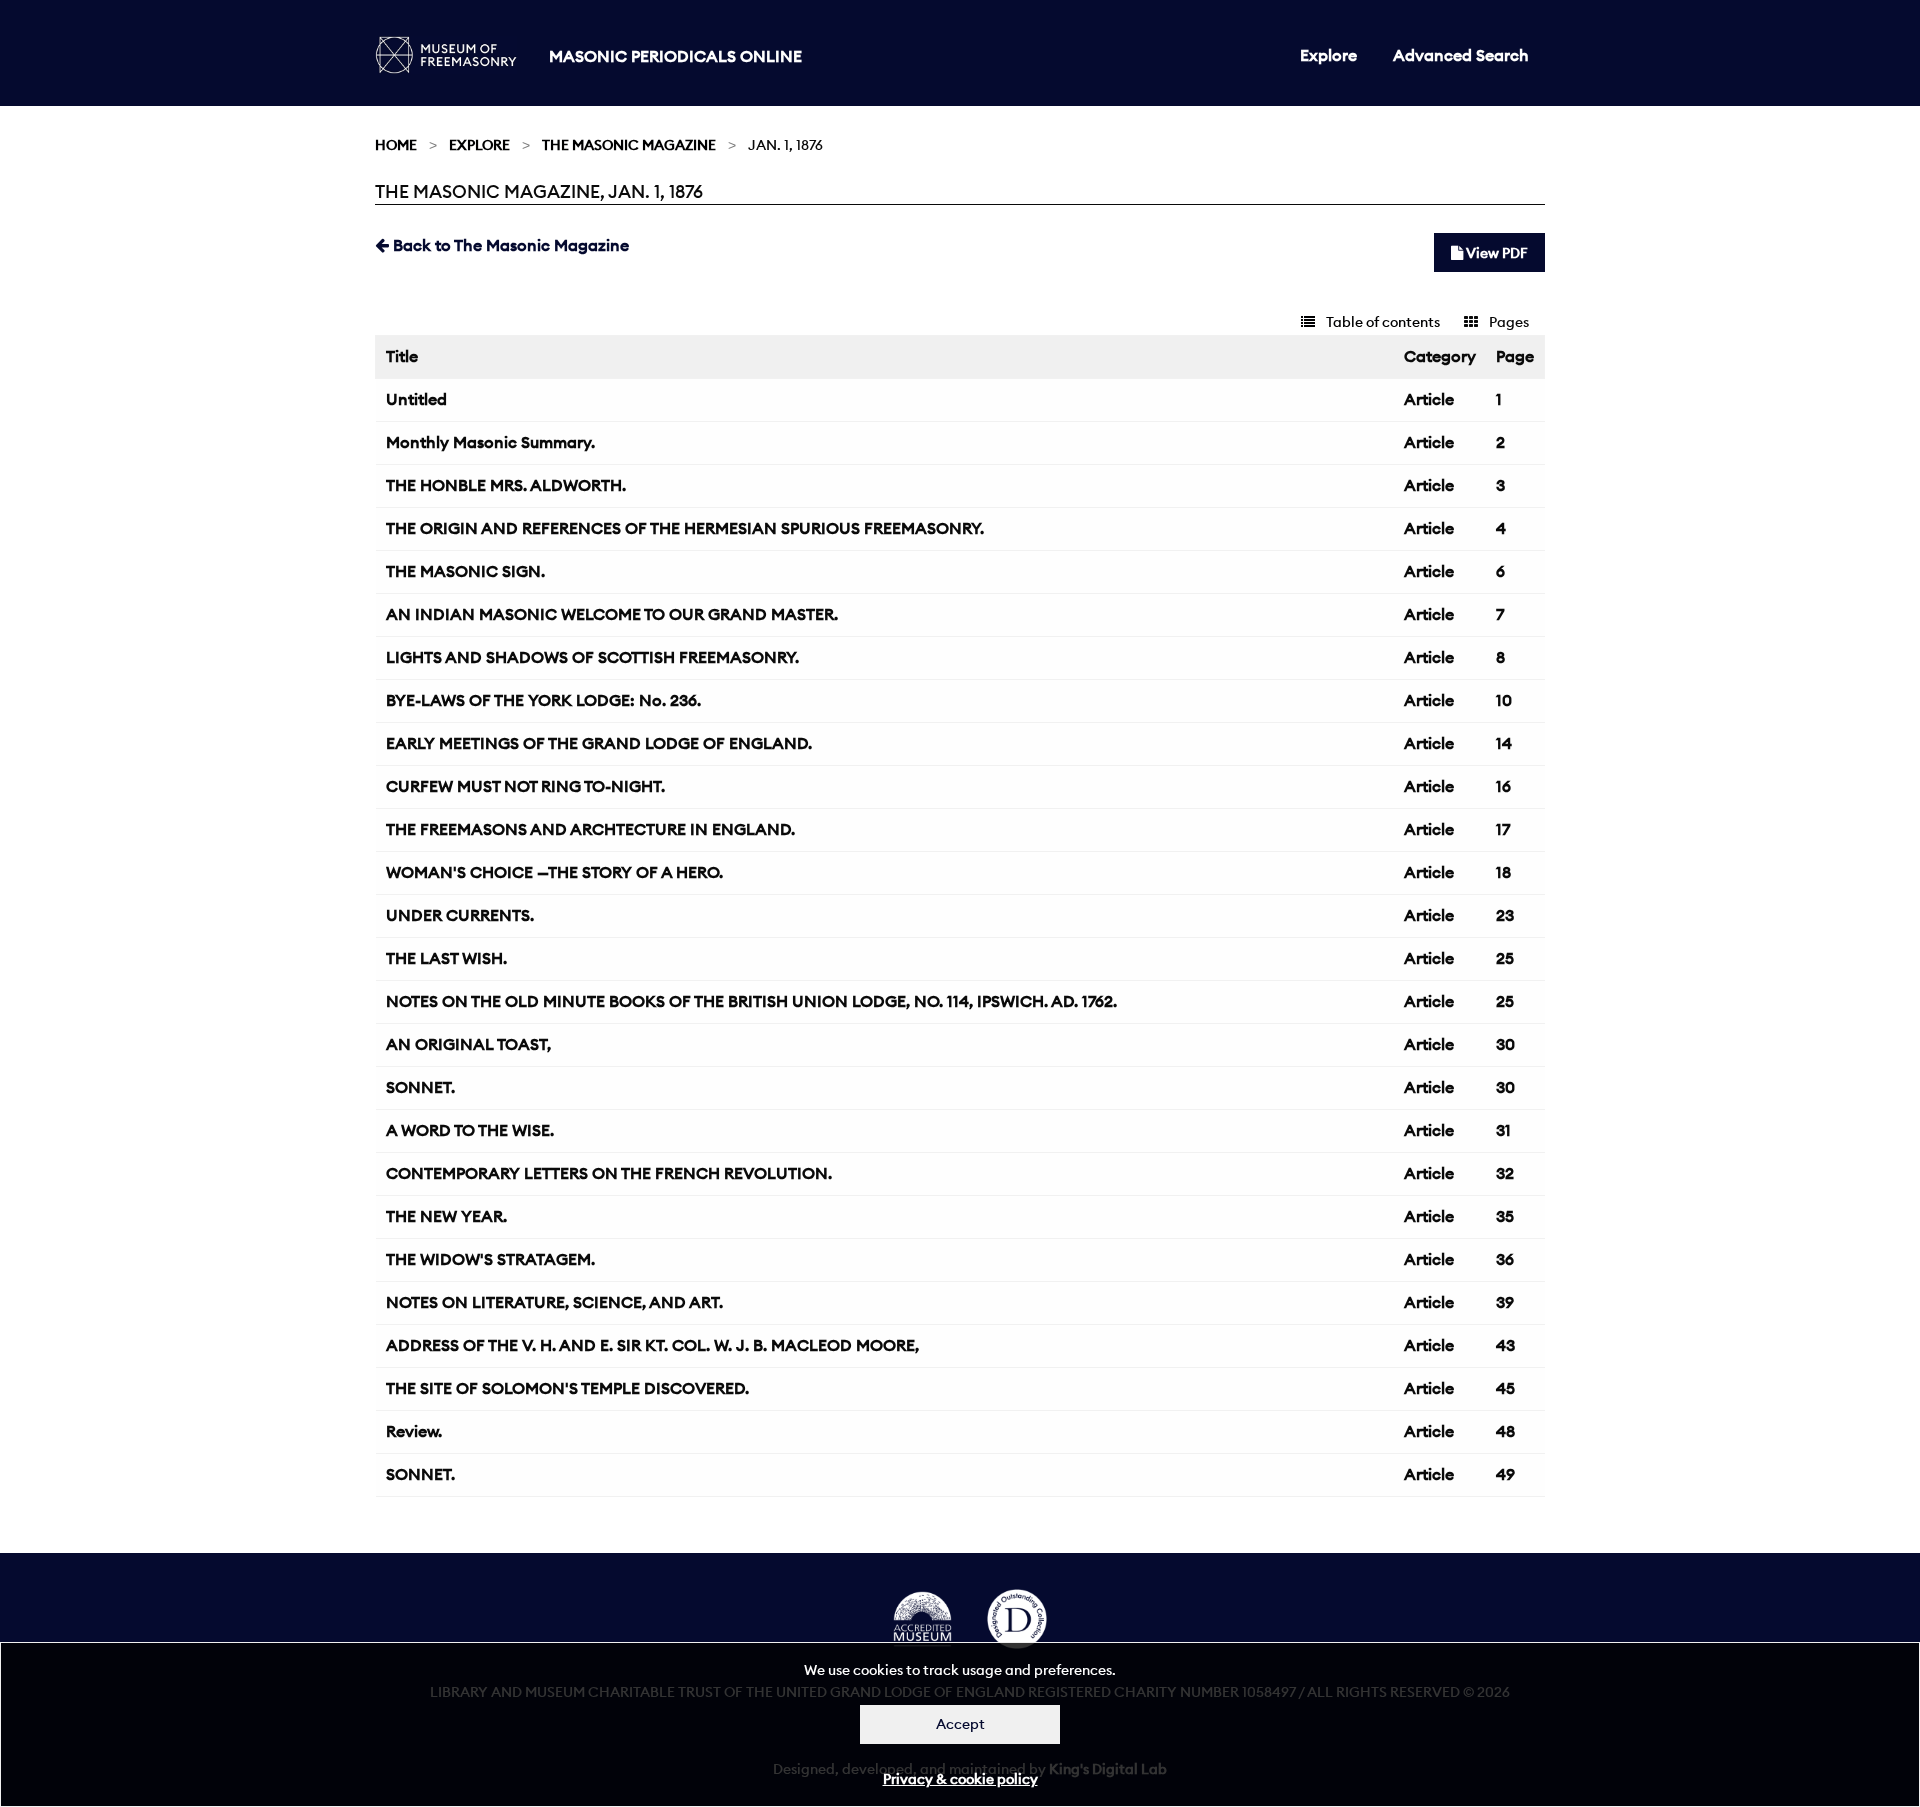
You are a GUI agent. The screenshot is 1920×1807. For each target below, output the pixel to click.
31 (1503, 1130)
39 (1505, 1302)
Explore (1328, 55)
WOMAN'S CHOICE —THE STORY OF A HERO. (554, 872)
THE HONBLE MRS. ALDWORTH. (506, 485)
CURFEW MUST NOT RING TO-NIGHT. (525, 786)
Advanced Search (1461, 55)
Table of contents (1381, 322)
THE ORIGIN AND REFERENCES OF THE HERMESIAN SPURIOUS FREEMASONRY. (685, 528)
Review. (414, 1431)
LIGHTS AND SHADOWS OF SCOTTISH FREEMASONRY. (592, 657)
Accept (960, 1724)
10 (1504, 700)
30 (1505, 1044)
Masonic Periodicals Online (675, 56)
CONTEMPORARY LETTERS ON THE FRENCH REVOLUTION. (609, 1173)
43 (1505, 1345)
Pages (1507, 322)
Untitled (416, 399)
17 (1503, 829)
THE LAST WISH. (446, 958)
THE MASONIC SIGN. (465, 571)
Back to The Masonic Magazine (509, 245)
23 (1505, 915)
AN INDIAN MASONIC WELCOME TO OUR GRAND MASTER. (612, 614)
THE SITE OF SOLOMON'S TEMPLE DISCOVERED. (567, 1388)
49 (1505, 1474)
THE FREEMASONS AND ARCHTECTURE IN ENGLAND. (590, 829)
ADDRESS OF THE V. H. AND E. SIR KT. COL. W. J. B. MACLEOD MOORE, (652, 1345)
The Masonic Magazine (629, 145)
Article (1429, 399)
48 (1505, 1431)
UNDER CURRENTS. (460, 915)
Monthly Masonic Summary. (490, 442)
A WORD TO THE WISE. (470, 1130)
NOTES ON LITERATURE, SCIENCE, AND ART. (554, 1302)
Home (396, 145)
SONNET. (420, 1087)
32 (1505, 1173)
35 (1505, 1216)
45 (1505, 1388)
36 (1505, 1259)
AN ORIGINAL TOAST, (468, 1044)
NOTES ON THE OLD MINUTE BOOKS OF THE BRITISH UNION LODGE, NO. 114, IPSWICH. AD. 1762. (751, 1001)
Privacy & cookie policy (960, 1779)
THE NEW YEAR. (446, 1216)
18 (1503, 872)
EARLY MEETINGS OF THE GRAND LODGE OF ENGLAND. (599, 743)
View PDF (1495, 253)
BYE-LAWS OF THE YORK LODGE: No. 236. (543, 700)
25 (1505, 958)
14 (1504, 743)
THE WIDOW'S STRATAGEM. (490, 1259)
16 (1503, 786)
